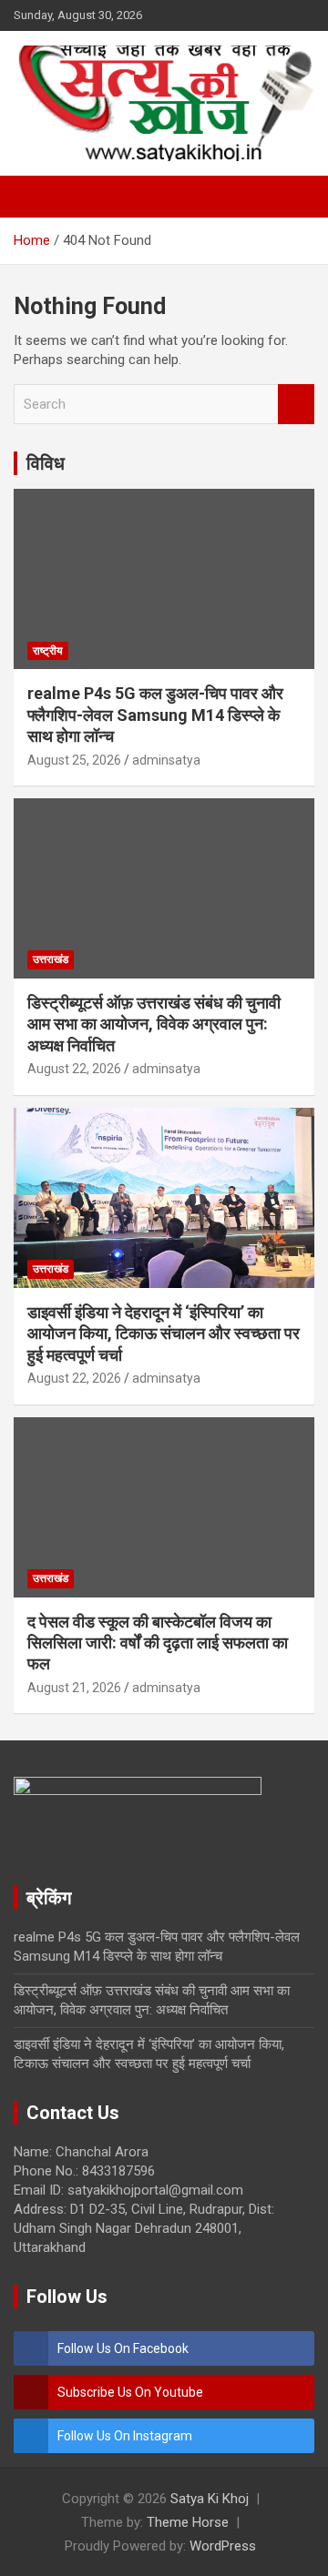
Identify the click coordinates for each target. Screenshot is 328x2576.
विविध (46, 463)
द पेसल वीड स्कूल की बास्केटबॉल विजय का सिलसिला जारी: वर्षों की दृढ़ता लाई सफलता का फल (158, 1643)
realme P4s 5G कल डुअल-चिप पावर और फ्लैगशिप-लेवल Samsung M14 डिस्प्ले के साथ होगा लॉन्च (155, 715)
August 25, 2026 (74, 760)
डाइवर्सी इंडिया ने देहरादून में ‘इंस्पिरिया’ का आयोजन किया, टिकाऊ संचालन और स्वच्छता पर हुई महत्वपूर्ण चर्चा (164, 1334)
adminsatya (166, 760)
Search (296, 405)
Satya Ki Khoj (210, 2499)
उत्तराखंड (51, 959)
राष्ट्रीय (48, 651)
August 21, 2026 (74, 1688)
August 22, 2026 (74, 1069)
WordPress (223, 2546)
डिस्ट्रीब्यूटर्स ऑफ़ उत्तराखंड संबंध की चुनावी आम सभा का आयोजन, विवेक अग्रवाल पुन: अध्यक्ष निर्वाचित (154, 1024)
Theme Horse (188, 2522)
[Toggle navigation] (36, 197)
